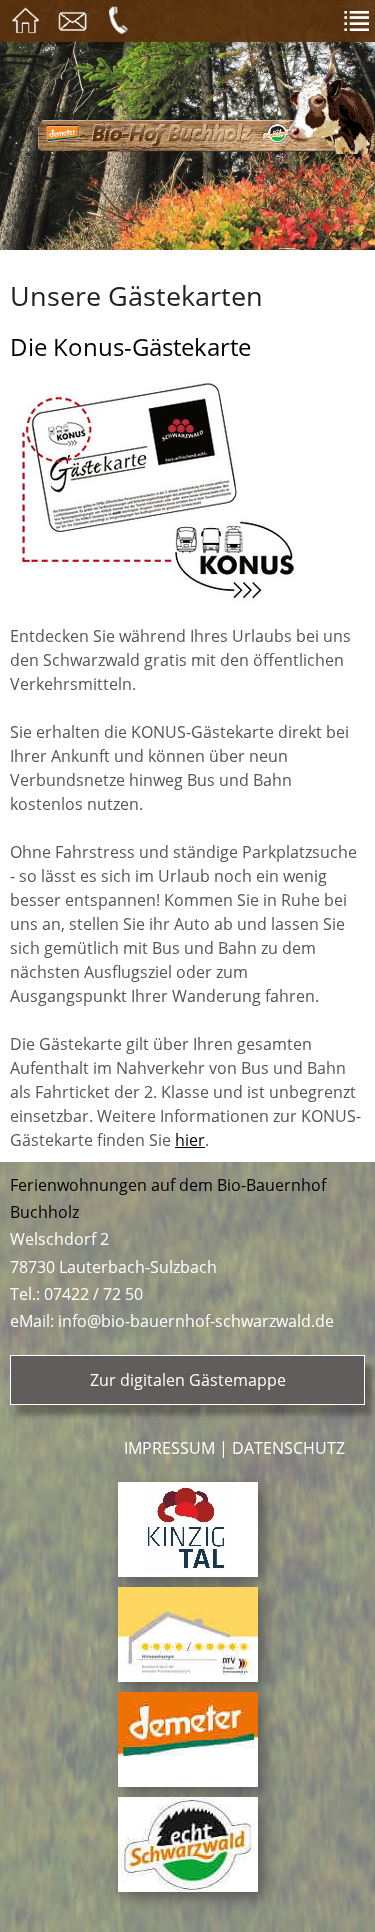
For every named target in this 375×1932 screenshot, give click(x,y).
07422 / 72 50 (93, 1294)
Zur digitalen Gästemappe (188, 1380)
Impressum (169, 1448)
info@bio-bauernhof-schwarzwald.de (196, 1321)
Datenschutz (288, 1448)
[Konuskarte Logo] (187, 491)
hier (190, 1140)
